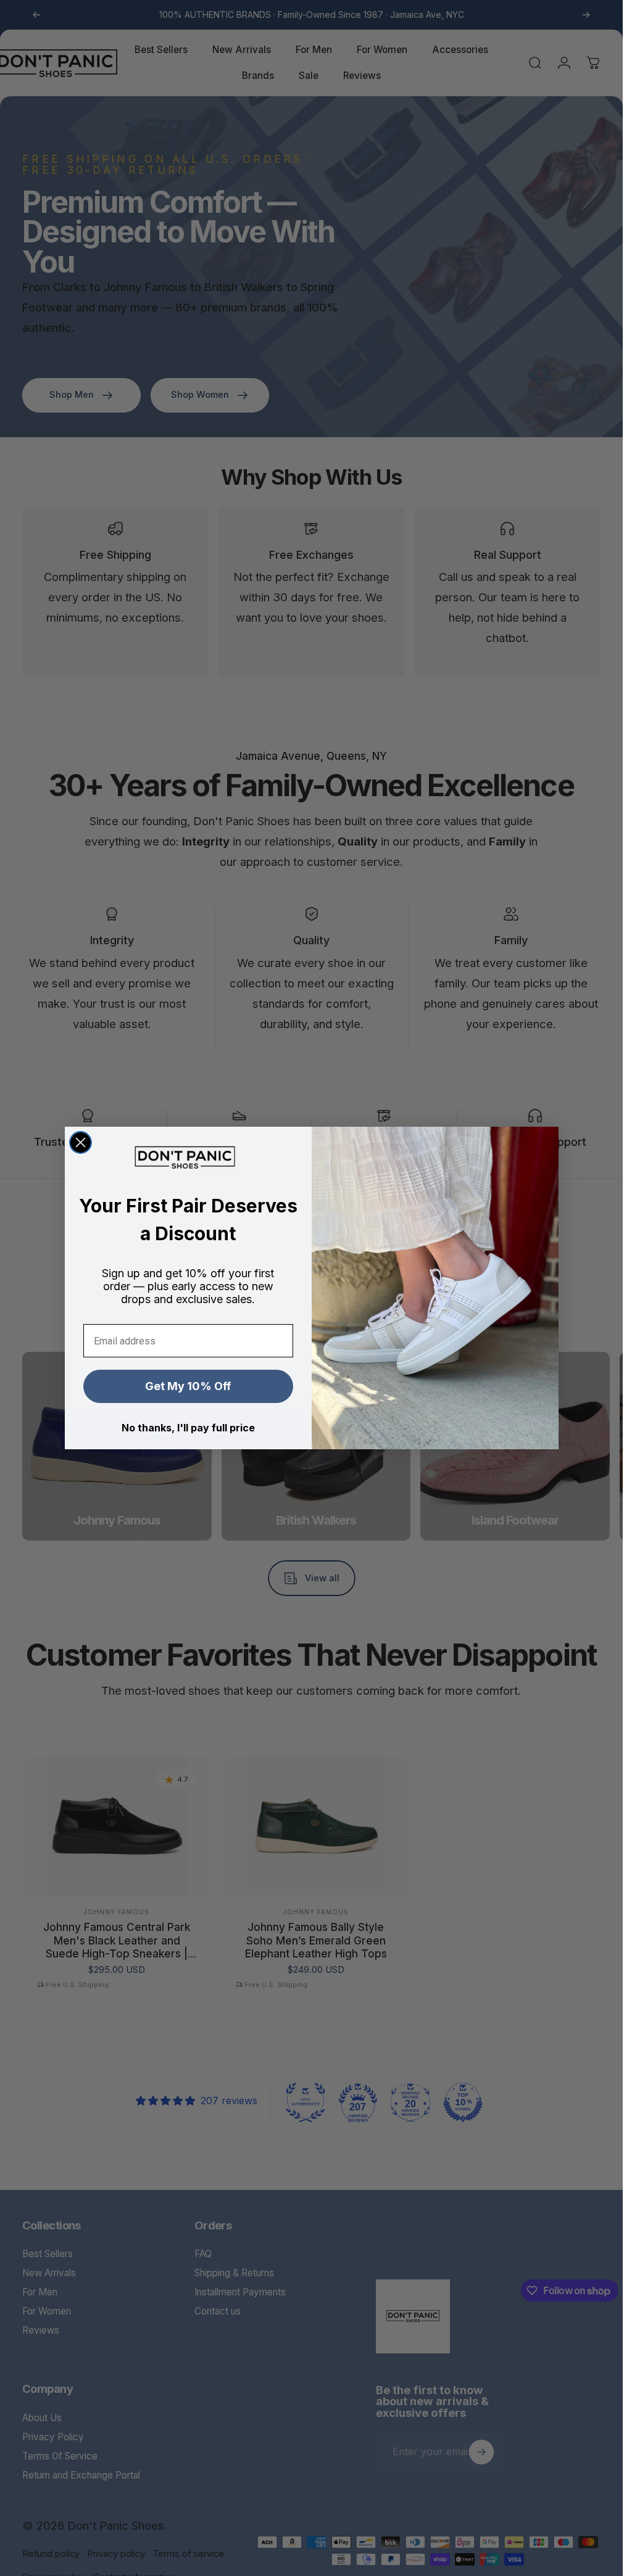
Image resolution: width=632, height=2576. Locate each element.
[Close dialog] (81, 1142)
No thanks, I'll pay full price (188, 1428)
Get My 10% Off (188, 1386)
